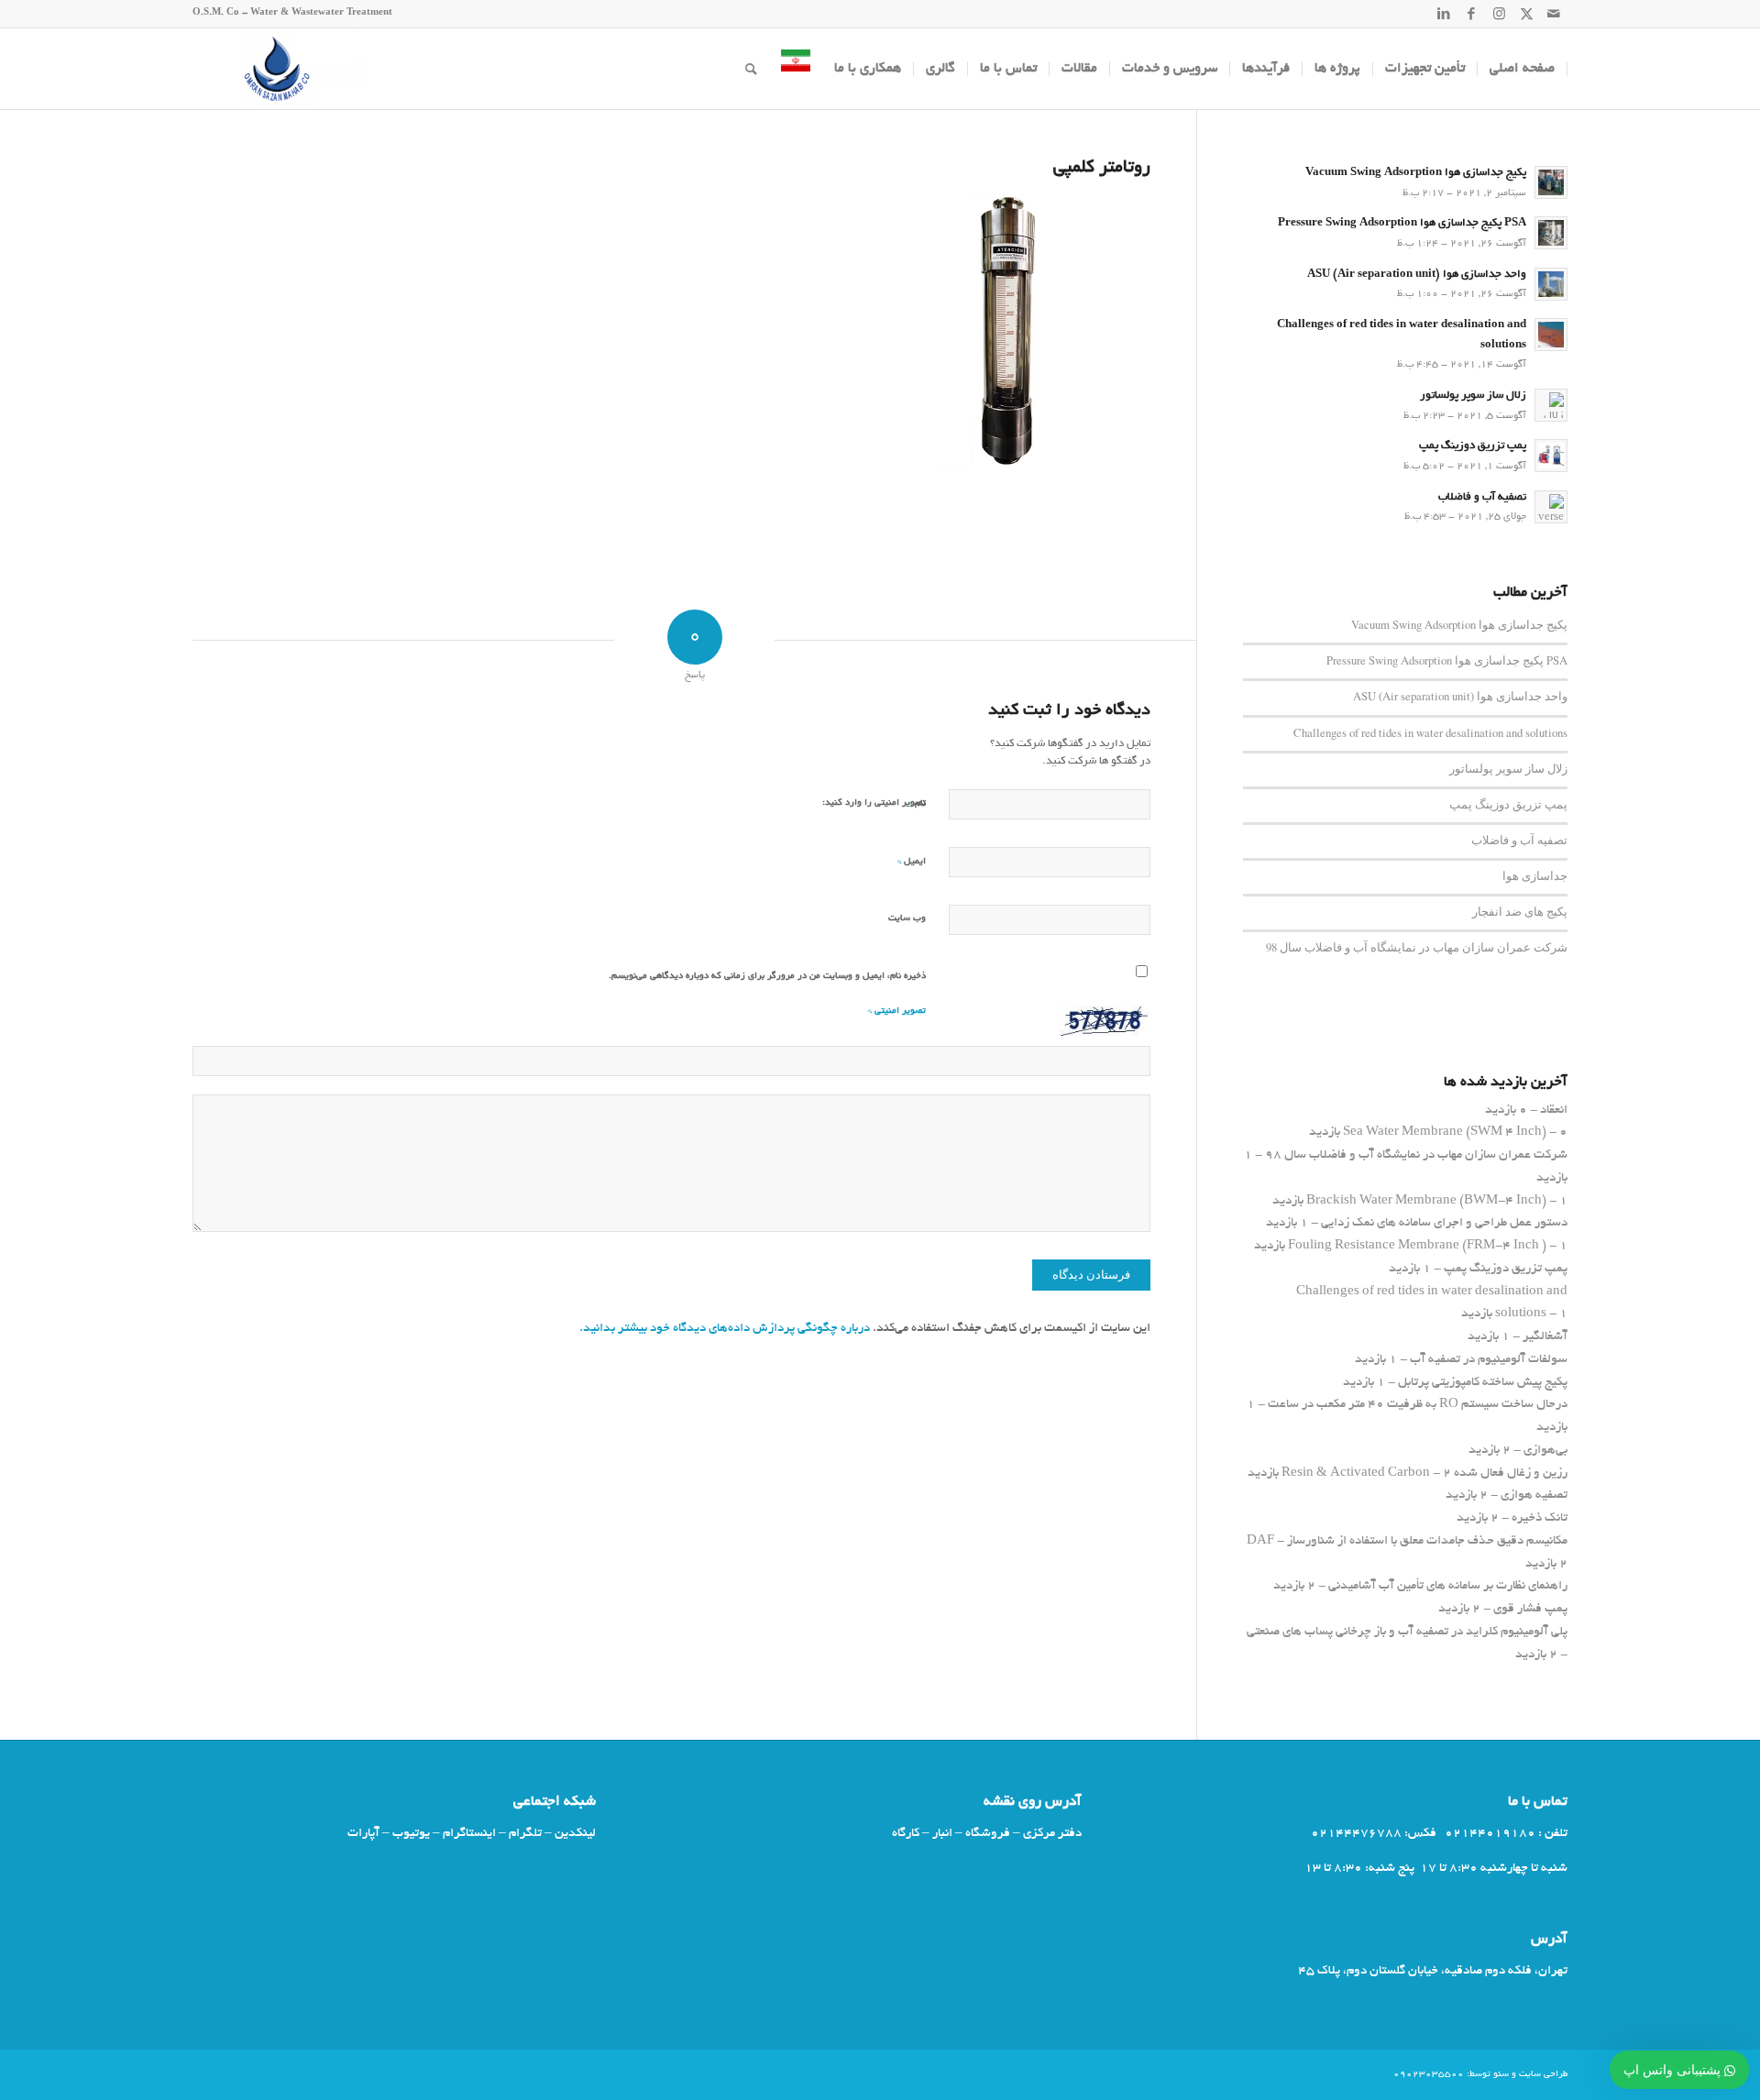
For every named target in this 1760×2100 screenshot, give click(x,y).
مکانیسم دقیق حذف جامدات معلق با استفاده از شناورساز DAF (1407, 1541)
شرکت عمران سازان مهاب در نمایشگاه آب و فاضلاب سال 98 (1417, 947)
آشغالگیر (1545, 1337)
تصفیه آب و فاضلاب (1482, 498)
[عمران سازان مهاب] (280, 69)
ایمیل (912, 861)
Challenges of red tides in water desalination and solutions (1430, 733)
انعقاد (1554, 1110)
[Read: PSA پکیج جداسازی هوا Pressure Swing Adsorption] (1551, 233)
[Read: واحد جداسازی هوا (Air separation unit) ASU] (1551, 284)
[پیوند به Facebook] (1471, 14)
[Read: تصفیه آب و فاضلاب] (1551, 507)
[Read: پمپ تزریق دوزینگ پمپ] (1551, 456)
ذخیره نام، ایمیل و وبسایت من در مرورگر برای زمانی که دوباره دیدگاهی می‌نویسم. (767, 977)
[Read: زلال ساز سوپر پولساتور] (1551, 405)
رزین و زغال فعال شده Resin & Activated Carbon (1424, 1473)
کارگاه (906, 1834)
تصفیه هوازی (1534, 1495)
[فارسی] (796, 69)
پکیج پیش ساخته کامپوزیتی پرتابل (1483, 1383)
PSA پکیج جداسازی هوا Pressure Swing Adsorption (1402, 224)
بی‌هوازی (1545, 1451)
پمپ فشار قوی (1530, 1609)
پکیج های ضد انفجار (1520, 912)
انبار (942, 1834)
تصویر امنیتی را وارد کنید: (874, 803)
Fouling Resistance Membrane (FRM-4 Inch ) (1417, 1246)
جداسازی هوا (1535, 876)
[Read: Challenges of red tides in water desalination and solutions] (1551, 335)
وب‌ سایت (907, 919)
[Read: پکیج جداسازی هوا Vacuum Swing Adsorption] (1551, 182)
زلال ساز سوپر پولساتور (1473, 396)
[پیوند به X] (1526, 14)
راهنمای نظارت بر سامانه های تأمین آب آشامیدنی (1448, 1586)
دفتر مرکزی (1052, 1834)
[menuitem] (1523, 69)
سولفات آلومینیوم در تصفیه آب (1489, 1360)
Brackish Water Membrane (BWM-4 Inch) (1426, 1201)
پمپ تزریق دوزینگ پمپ (1473, 446)
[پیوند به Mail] (1554, 14)
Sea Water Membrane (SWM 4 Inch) (1445, 1132)
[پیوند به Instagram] (1499, 14)
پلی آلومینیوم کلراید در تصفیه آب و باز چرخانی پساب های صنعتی (1407, 1632)
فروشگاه (988, 1834)
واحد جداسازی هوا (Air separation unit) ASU (1417, 275)
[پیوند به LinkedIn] (1444, 14)
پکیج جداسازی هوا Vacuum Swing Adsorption (1416, 173)
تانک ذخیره (1540, 1518)
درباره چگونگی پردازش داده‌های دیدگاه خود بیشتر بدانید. (725, 1329)
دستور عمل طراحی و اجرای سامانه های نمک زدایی (1444, 1223)
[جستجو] (751, 69)
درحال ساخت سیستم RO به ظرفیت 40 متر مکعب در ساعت (1418, 1405)
